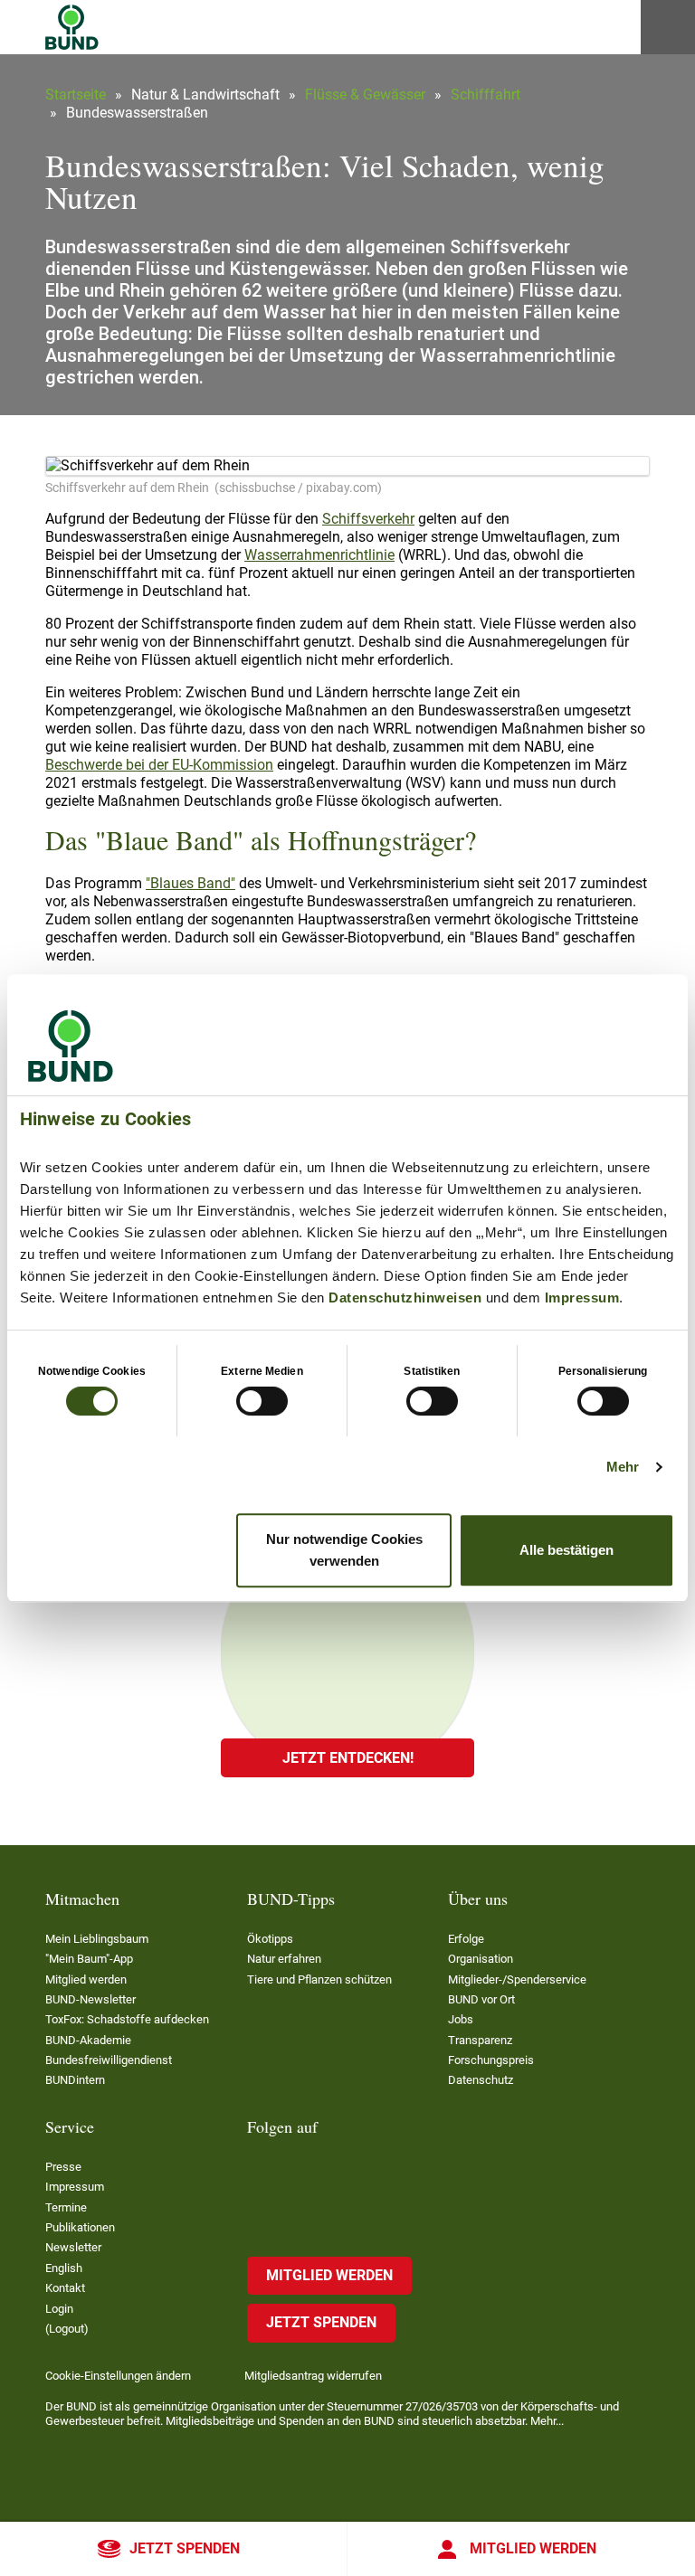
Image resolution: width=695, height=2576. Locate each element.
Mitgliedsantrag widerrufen (313, 2376)
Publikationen (80, 2227)
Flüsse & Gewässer (365, 95)
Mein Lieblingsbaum (97, 1939)
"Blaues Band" (190, 883)
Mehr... (547, 2421)
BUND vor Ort (481, 1999)
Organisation (481, 1959)
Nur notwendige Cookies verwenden (344, 1550)
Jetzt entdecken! (348, 1758)
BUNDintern (75, 2080)
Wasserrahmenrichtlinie (319, 555)
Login (59, 2309)
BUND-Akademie (88, 2040)
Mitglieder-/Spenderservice (517, 1979)
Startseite (76, 95)
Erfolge (466, 1939)
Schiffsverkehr (368, 519)
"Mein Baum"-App (89, 1959)
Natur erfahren (284, 1959)
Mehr (623, 1467)
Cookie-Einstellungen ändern (118, 2376)
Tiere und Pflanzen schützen (319, 1979)
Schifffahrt (486, 95)
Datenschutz (481, 2080)
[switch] (262, 1401)
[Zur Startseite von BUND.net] (72, 27)
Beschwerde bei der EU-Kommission (159, 765)
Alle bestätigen (566, 1550)
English (64, 2268)
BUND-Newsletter (90, 1999)
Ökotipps (270, 1939)
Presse (63, 2167)
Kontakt (65, 2288)
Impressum (582, 1297)
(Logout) (67, 2329)
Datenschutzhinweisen (405, 1297)
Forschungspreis (491, 2060)
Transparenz (480, 2040)
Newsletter (73, 2247)
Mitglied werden (533, 2548)
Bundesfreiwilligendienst (109, 2060)
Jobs (461, 2019)
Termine (66, 2207)
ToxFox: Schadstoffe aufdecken (127, 2019)
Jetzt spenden (185, 2548)
